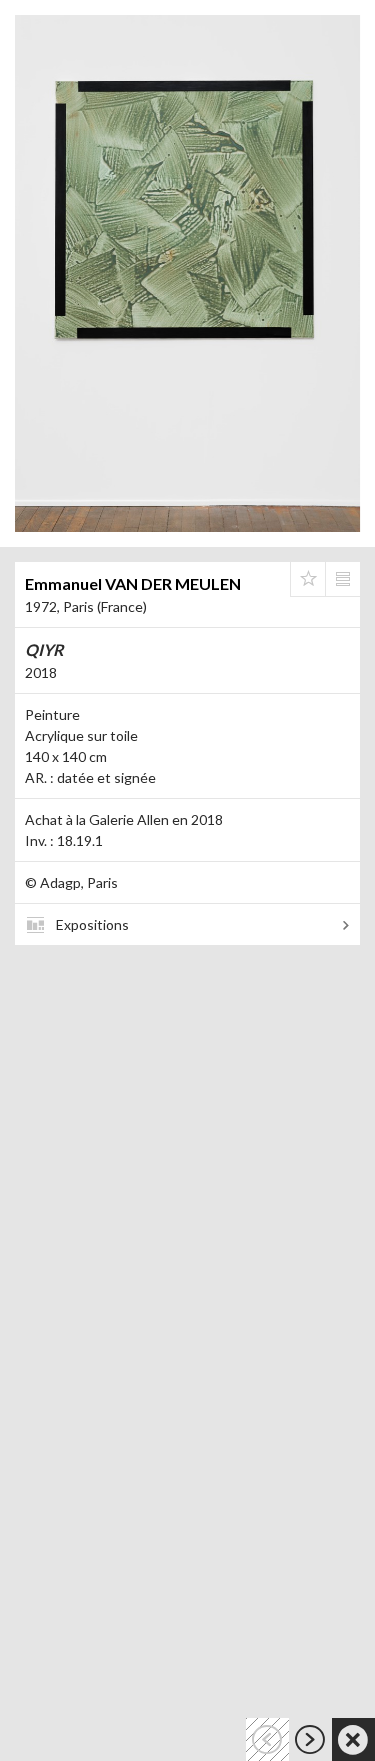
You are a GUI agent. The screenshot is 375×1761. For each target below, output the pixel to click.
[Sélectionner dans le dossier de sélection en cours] (308, 579)
